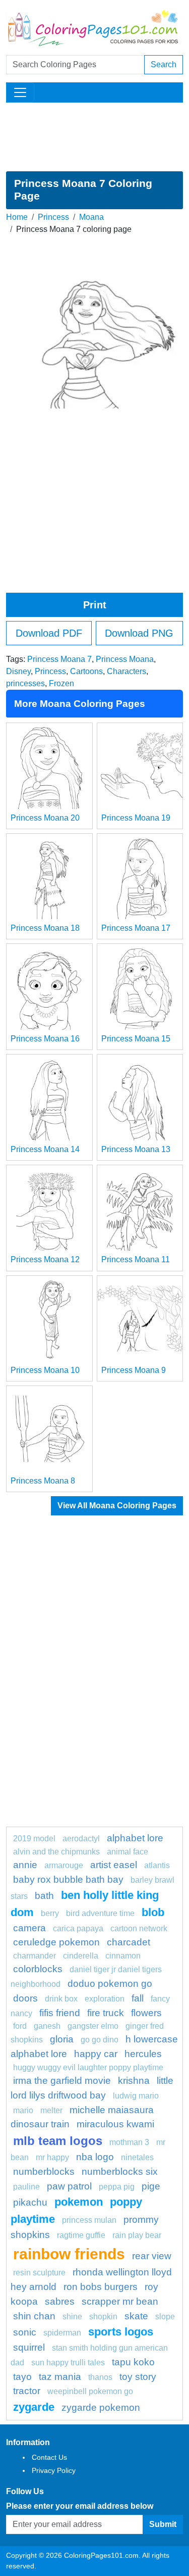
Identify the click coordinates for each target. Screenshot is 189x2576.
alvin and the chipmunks (56, 1852)
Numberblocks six (120, 2172)
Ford (20, 2026)
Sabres (60, 2301)
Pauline (26, 2187)
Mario (23, 2110)
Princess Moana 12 (45, 1259)
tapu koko (133, 2362)
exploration (105, 1999)
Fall (138, 1998)
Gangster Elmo (93, 2026)
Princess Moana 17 (136, 928)
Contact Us (49, 2457)
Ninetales (137, 2157)
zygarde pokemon (101, 2407)
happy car (96, 2054)
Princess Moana (125, 659)
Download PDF (49, 633)
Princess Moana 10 (45, 1370)
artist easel (114, 1865)
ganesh (47, 2026)
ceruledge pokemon (56, 1942)
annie (25, 1865)
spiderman (62, 2333)
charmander (35, 1956)
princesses (25, 683)
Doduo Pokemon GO (110, 1984)
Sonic (25, 2332)
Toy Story (138, 2377)
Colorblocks (38, 1969)
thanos (100, 2377)
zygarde (34, 2407)
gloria (62, 2039)
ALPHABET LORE (135, 1838)
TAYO (22, 2377)
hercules (143, 2054)
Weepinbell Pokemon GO (90, 2391)
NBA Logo (95, 2157)
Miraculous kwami (115, 2124)
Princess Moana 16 (45, 1039)
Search (164, 64)
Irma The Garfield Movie (62, 2081)
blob (153, 1912)
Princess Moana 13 (136, 1149)
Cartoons (86, 671)
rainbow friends (69, 2254)
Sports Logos (121, 2332)
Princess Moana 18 (45, 928)
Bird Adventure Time (100, 1913)
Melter (51, 2110)
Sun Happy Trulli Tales (68, 2363)
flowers (146, 2013)
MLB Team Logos (58, 2141)
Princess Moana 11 (136, 1259)
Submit (163, 2524)
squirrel (29, 2347)
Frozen (61, 683)
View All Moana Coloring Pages (117, 1506)
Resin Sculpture (39, 2273)
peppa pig (117, 2187)
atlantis (157, 1865)
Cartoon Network (139, 1928)
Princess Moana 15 (136, 1039)
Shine (72, 2317)
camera (29, 1928)
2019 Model (34, 1839)
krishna (134, 2081)
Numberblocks (44, 2172)
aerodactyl (81, 1839)
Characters (127, 671)
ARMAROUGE (64, 1865)
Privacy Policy (54, 2470)
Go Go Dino (100, 2040)
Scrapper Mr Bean (120, 2301)
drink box (61, 1999)
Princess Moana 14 (45, 1149)
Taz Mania (60, 2377)
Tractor (27, 2391)
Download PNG (139, 633)
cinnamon (123, 1956)
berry (50, 1913)
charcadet (129, 1942)
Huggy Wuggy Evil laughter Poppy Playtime (88, 2067)
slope (165, 2317)
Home (17, 217)
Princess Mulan (89, 2220)
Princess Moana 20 (45, 818)
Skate (136, 2316)
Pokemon (79, 2202)
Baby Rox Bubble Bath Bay (68, 1879)
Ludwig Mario (136, 2096)
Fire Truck (106, 2013)
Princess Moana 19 (136, 818)
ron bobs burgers (101, 2287)
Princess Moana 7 (59, 659)
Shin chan (34, 2316)
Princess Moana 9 (134, 1370)
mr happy (52, 2157)
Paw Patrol (69, 2186)
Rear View (152, 2256)
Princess (53, 217)
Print (95, 605)
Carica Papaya (78, 1928)
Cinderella (81, 1956)
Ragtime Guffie (81, 2235)
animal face (128, 1852)
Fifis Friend (60, 2013)
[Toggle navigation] (20, 92)
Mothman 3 (129, 2142)
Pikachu (30, 2202)
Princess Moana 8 (43, 1481)
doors (25, 1998)
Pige (151, 2186)
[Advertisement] (94, 137)
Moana (91, 217)
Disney (18, 671)
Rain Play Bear (137, 2235)
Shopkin (103, 2317)
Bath (44, 1896)
